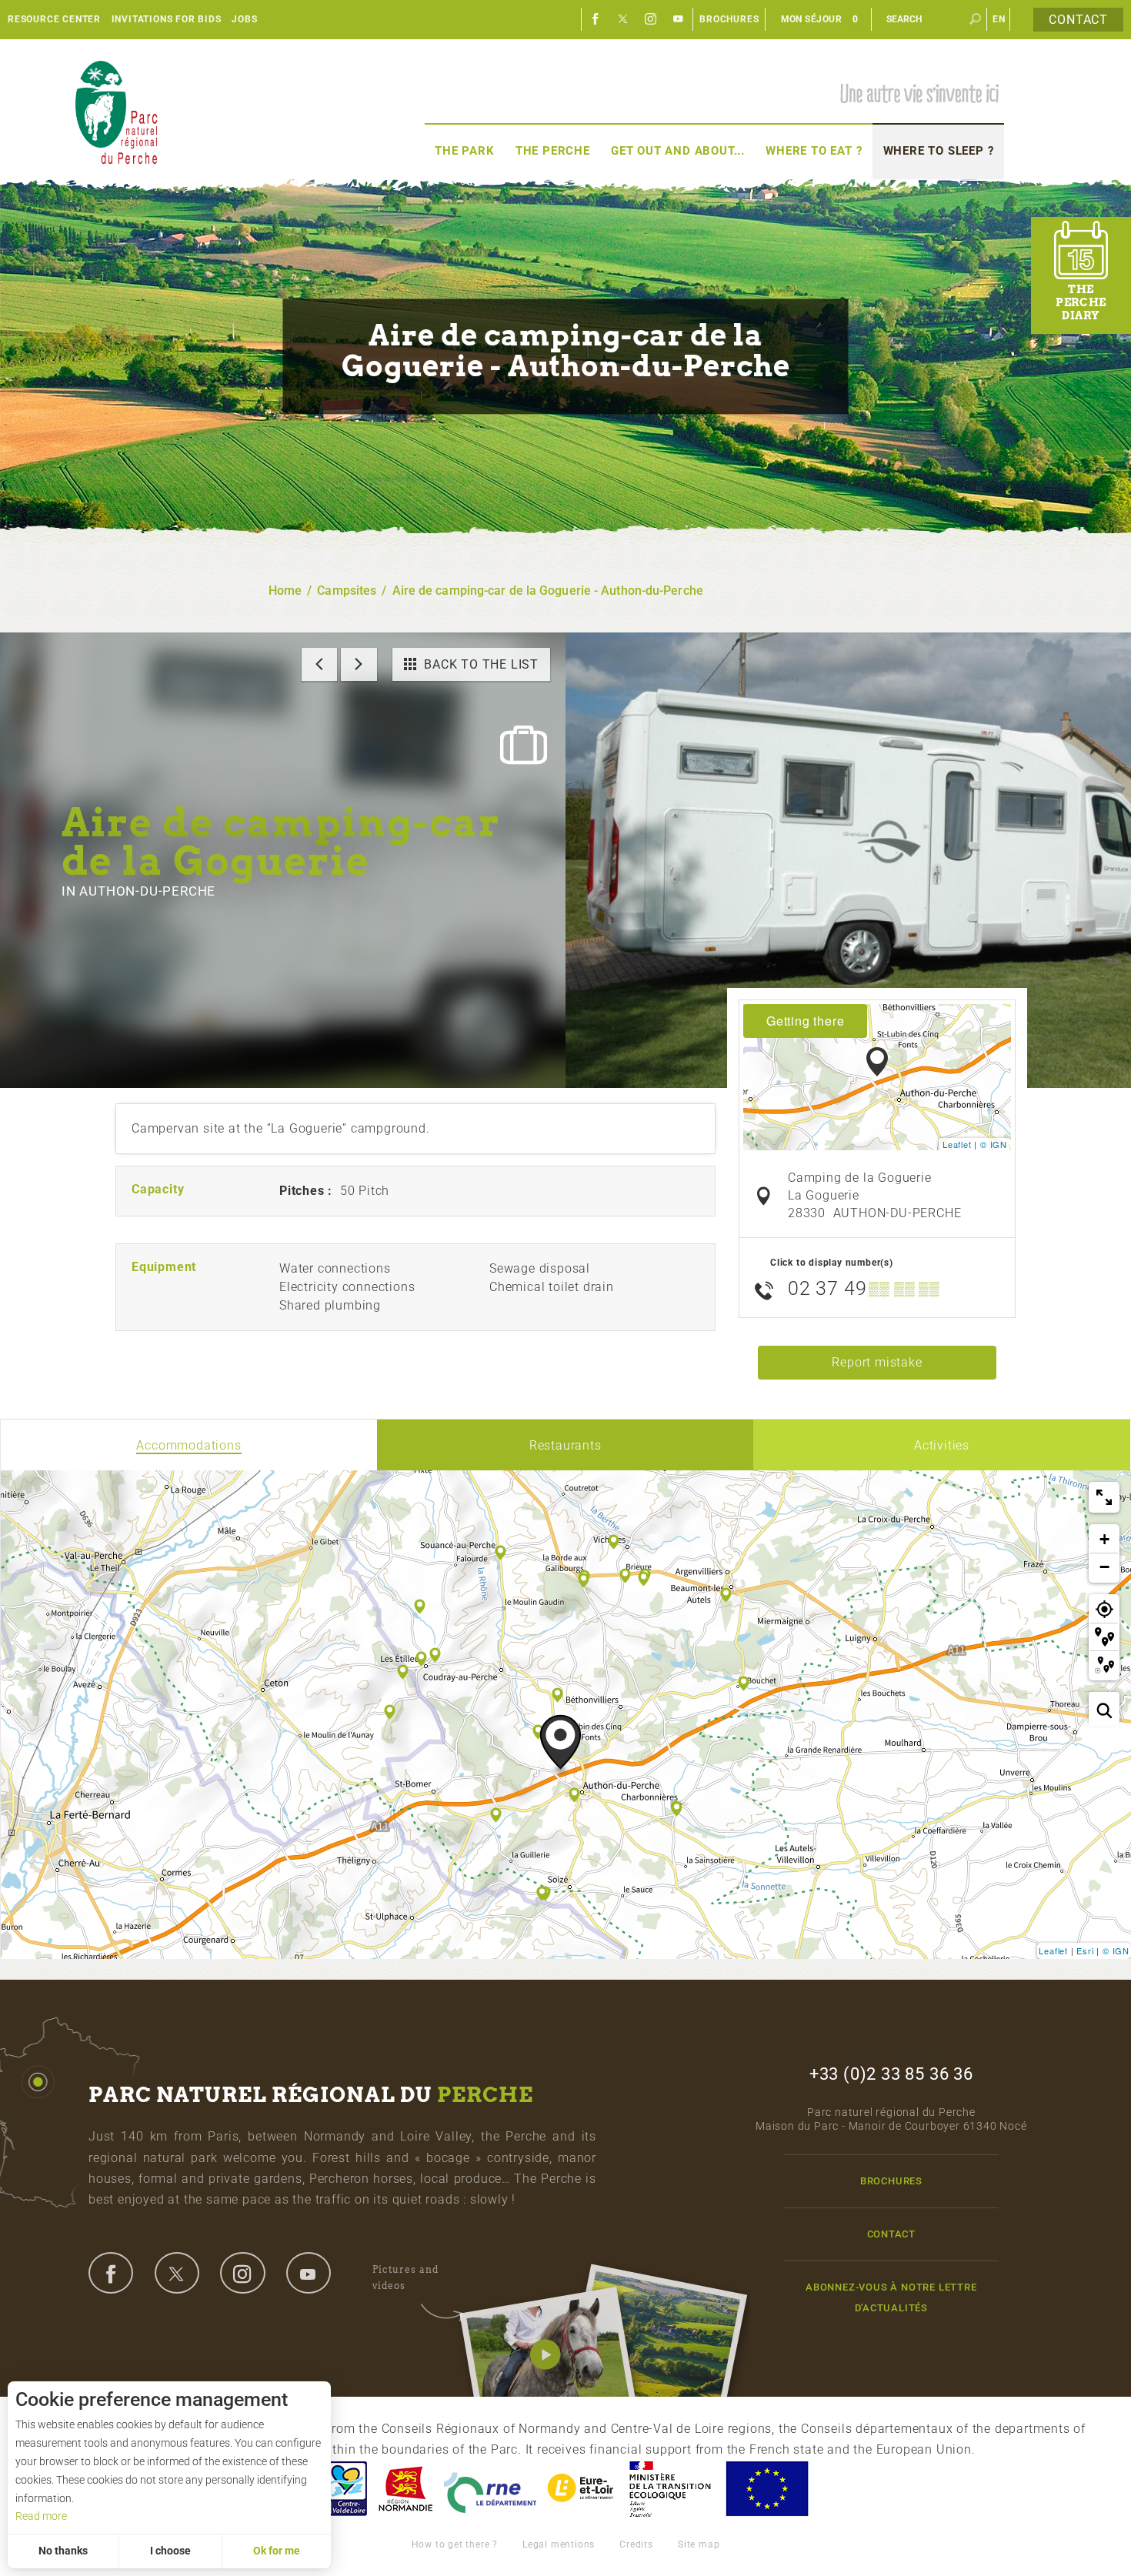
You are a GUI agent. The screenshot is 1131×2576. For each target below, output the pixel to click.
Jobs (244, 19)
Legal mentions (559, 2544)
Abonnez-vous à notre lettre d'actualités (891, 2297)
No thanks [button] (63, 2551)
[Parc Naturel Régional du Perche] (116, 112)
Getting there (805, 1021)
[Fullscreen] (1104, 1497)
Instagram (651, 19)
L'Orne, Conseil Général (490, 2489)
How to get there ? (455, 2544)
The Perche (553, 151)
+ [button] (1105, 1539)
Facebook (596, 19)
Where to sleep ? (939, 151)
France (670, 2489)
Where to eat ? (814, 151)
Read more (41, 2516)
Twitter (623, 19)
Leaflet (957, 1144)
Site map (699, 2544)
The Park (464, 151)
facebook (111, 2273)
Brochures (729, 19)
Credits (636, 2544)
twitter (177, 2273)
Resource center (54, 19)
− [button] (1105, 1567)
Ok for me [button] (277, 2551)
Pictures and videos (405, 2277)
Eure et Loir (582, 2489)
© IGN (994, 1144)
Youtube (679, 19)
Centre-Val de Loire (345, 2489)
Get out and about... (678, 151)
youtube (309, 2273)
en (999, 19)
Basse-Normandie (405, 2489)
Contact (1078, 20)
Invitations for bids (167, 19)
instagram (242, 2273)
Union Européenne (766, 2489)
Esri (1085, 1950)
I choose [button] (170, 2551)
